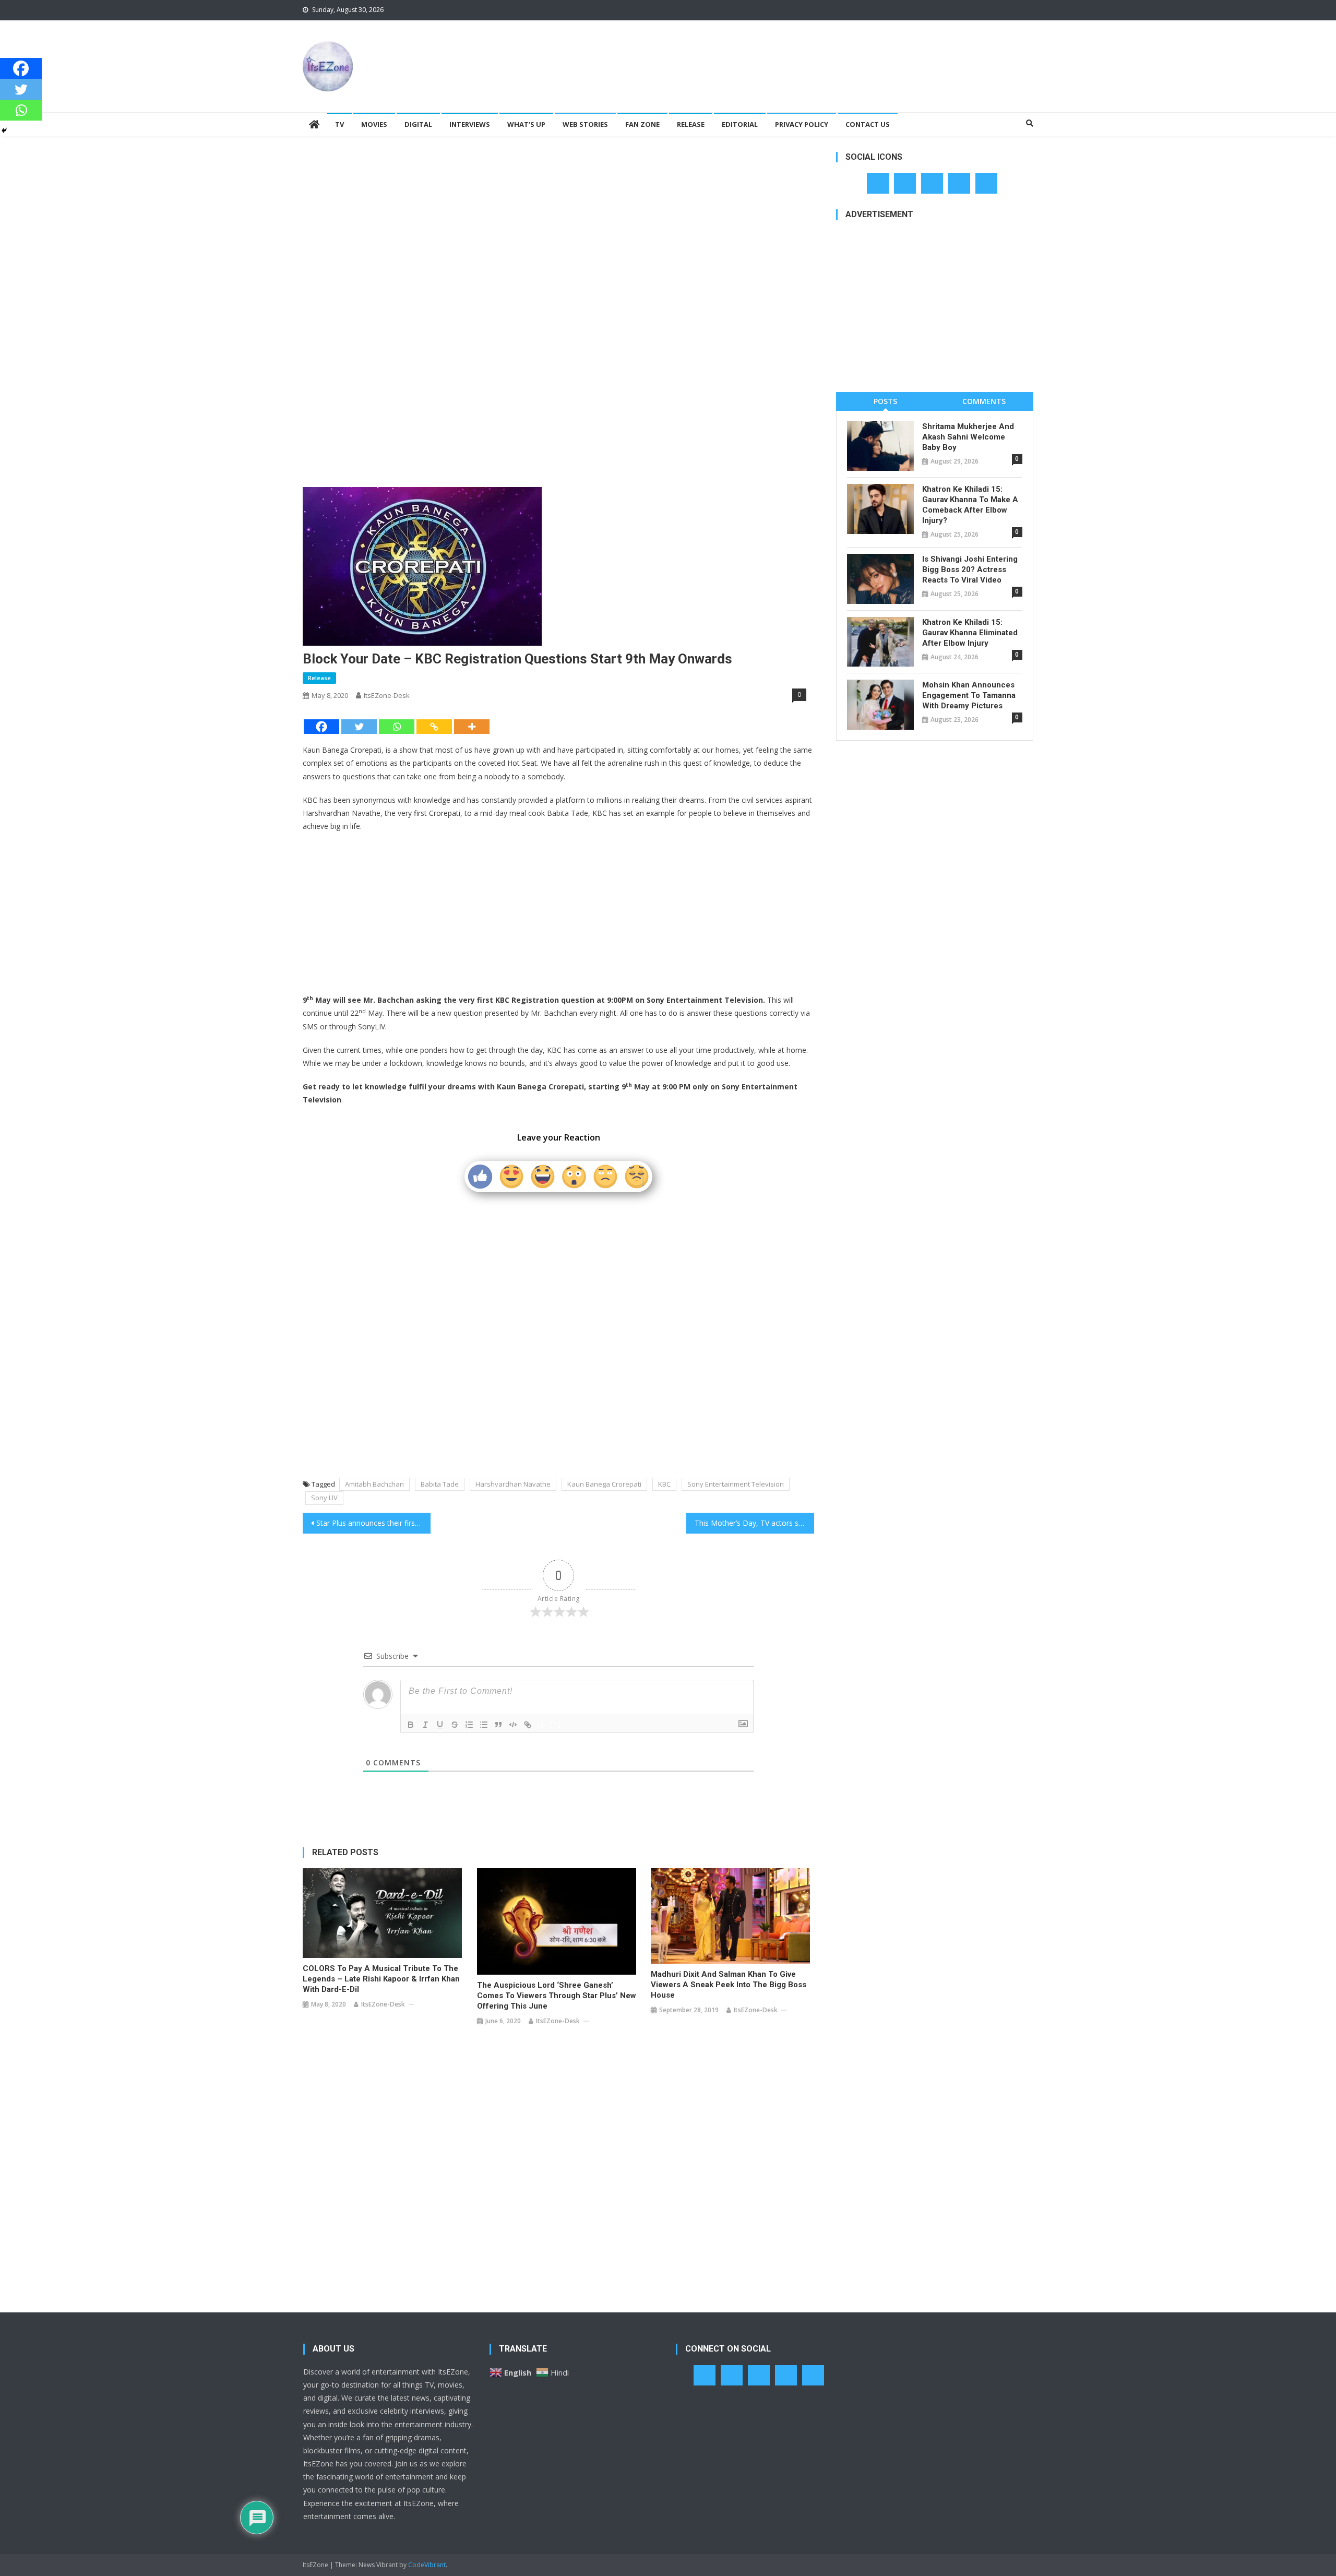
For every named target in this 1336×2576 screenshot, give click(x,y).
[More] (472, 727)
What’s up (526, 124)
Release (691, 124)
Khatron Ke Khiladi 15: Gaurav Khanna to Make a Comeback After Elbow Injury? (970, 505)
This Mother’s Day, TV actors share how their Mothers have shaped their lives (754, 1523)
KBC (664, 1484)
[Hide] (4, 130)
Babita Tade (440, 1484)
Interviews (470, 124)
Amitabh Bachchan (374, 1484)
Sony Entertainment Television (736, 1484)
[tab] (885, 401)
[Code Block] (513, 1725)
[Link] (528, 1725)
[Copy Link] (434, 727)
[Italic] (425, 1725)
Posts (885, 401)
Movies (374, 124)
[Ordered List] (469, 1725)
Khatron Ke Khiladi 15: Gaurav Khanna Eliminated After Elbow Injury (970, 633)
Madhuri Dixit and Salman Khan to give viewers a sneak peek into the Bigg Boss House (729, 1985)
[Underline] (440, 1725)
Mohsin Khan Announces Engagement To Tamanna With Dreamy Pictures (969, 695)
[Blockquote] (498, 1725)
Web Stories (585, 124)
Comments (984, 401)
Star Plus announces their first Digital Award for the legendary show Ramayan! (373, 1523)
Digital (418, 124)
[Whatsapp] (397, 727)
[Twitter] (359, 727)
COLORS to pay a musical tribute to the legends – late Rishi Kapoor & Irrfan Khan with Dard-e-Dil (381, 1979)
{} (541, 1724)
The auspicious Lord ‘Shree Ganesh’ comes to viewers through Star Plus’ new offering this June (557, 1996)
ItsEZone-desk (387, 695)
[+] (556, 1724)
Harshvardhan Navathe (513, 1484)
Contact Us (868, 124)
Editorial (740, 124)
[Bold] (411, 1725)
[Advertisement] (843, 54)
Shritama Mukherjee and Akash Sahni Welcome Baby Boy (968, 437)
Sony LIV (324, 1498)
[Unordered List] (484, 1725)
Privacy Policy (802, 124)
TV (339, 124)
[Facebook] (321, 727)
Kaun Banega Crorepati (604, 1484)
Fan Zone (642, 124)
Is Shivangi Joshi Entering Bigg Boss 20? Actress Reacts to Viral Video (970, 569)
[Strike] (455, 1725)
